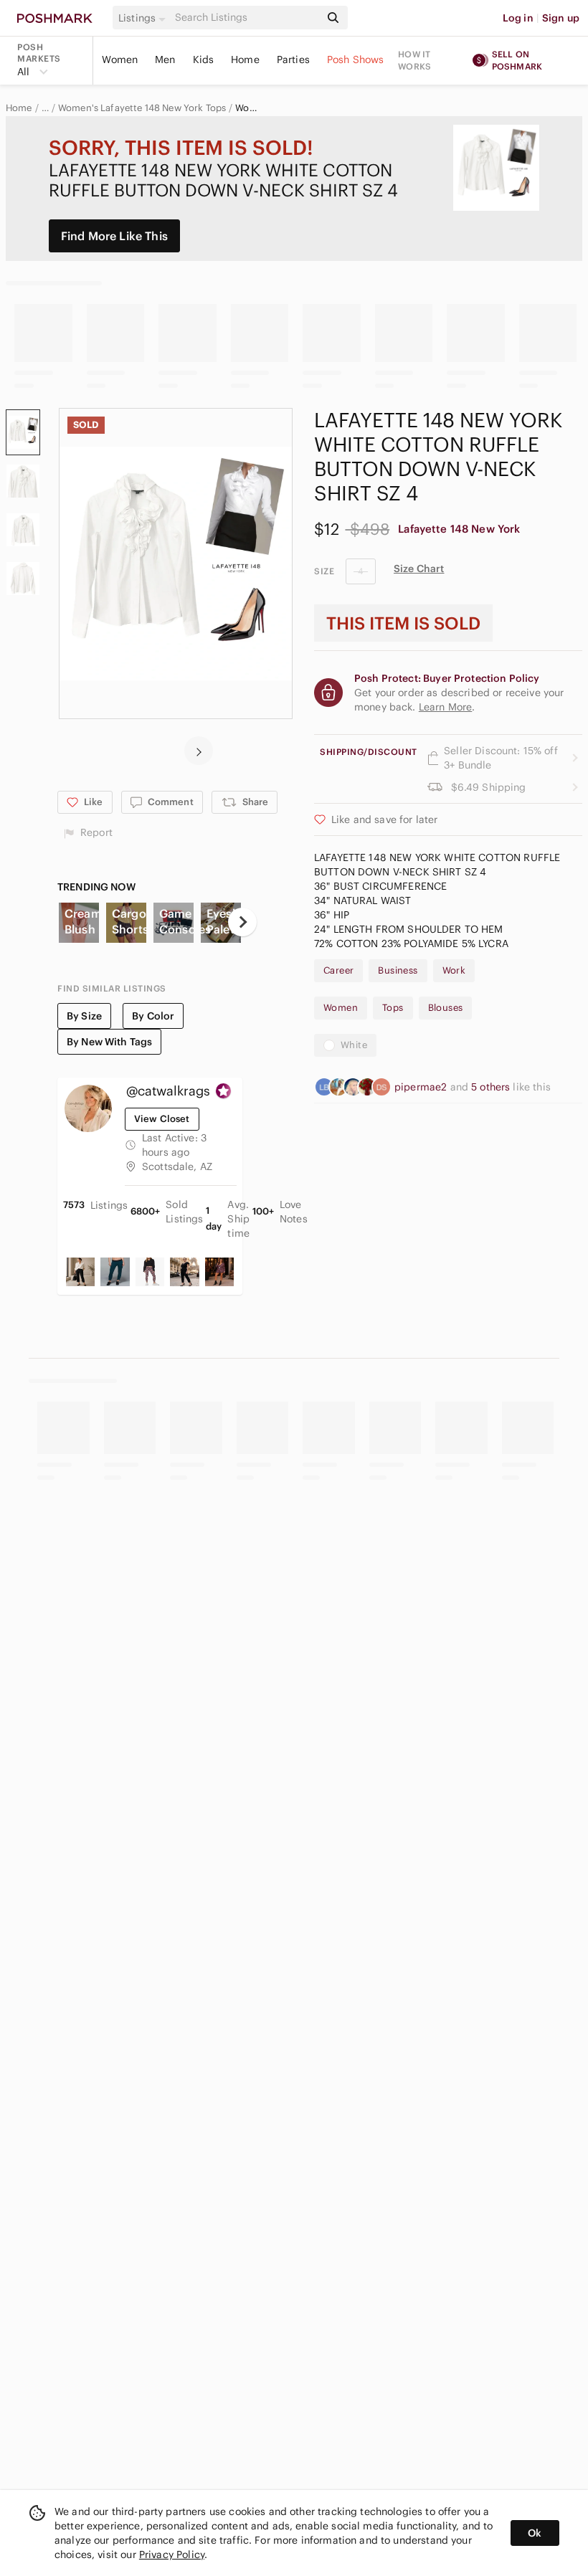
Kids (204, 60)
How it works (414, 60)
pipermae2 (422, 1087)
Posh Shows (356, 60)
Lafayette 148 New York (459, 529)
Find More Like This (114, 236)
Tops (393, 1008)
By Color (153, 1016)
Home (245, 60)
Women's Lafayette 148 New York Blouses (247, 108)
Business (398, 970)
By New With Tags (109, 1042)
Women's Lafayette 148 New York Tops (142, 108)
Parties (293, 60)
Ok (535, 2533)
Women (120, 60)
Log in (518, 18)
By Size (84, 1016)
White (354, 1045)
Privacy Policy (172, 2554)
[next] (199, 751)
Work (454, 970)
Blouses (446, 1008)
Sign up (561, 18)
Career (338, 970)
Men (165, 60)
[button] (144, 18)
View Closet (162, 1119)
